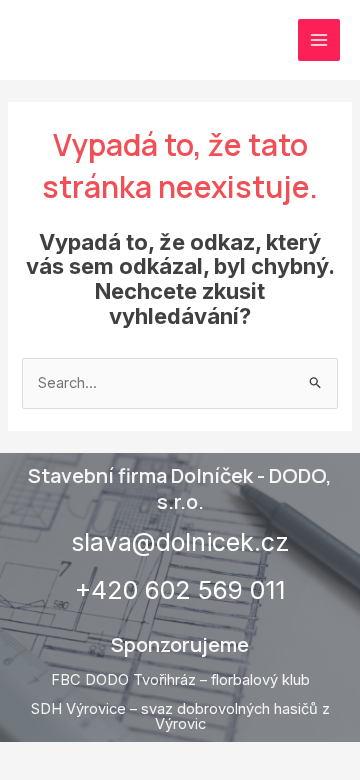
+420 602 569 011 (180, 590)
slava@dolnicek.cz (180, 542)
